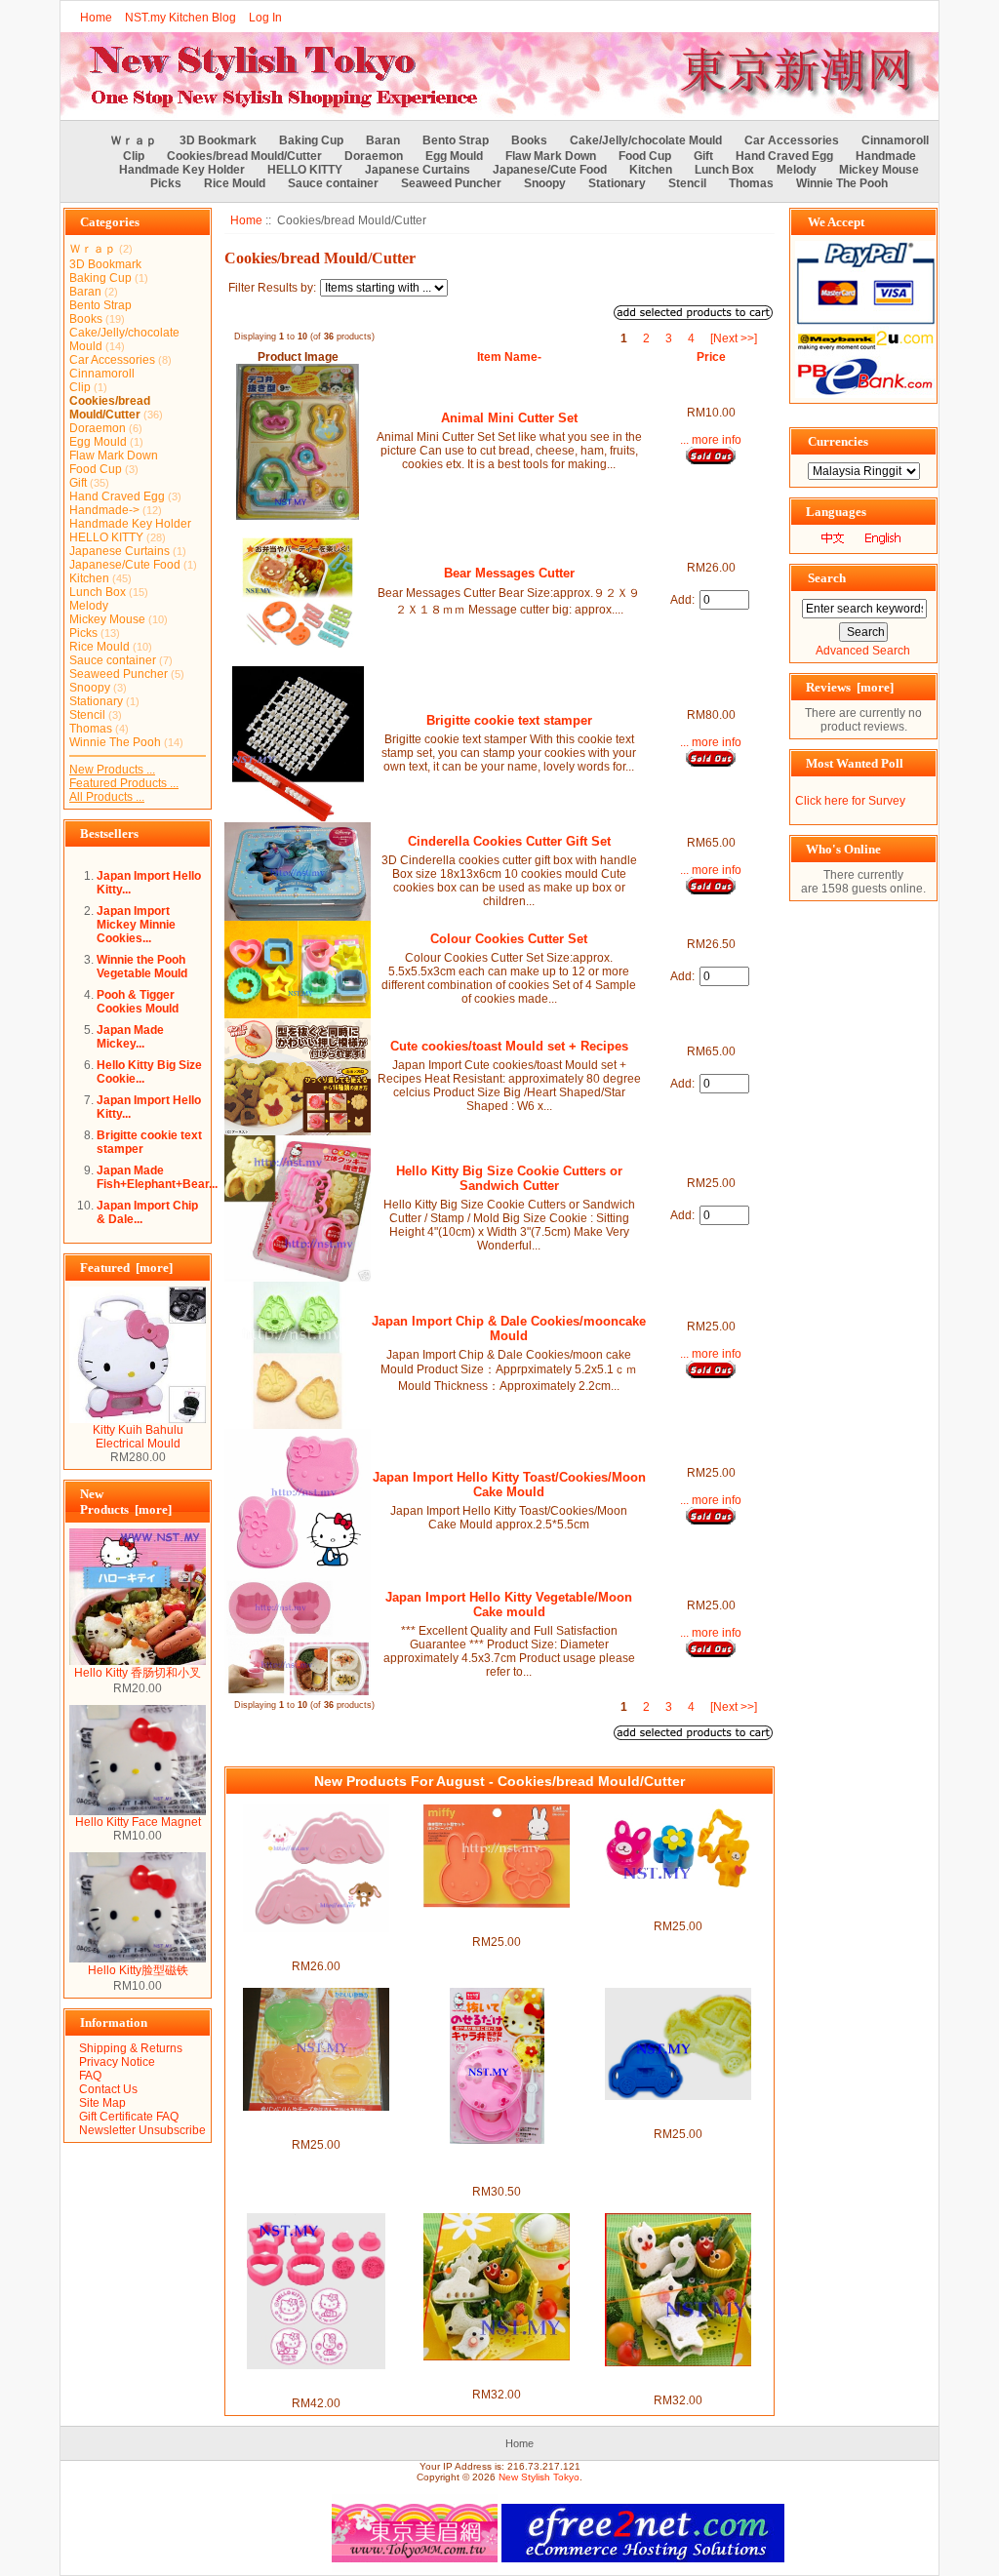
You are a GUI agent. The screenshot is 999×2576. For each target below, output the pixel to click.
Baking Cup (311, 140)
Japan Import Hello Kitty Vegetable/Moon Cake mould (509, 1605)
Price (711, 357)
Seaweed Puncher (451, 183)
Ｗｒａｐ (134, 140)
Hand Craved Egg (784, 156)
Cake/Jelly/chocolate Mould (646, 140)
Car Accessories (792, 140)
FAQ (90, 2076)
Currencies (838, 441)
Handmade (886, 156)
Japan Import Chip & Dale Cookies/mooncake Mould (509, 1328)
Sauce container (333, 183)
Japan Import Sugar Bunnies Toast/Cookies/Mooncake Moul (316, 1946)
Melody (797, 170)
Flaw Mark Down (551, 156)
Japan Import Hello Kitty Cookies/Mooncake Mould (316, 2383)
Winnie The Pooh (842, 183)
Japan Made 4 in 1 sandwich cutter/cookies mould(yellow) (678, 2380)
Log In (265, 18)
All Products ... (107, 797)
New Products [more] (126, 1502)
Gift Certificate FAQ (129, 2117)
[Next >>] (734, 338)
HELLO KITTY (305, 170)
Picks (166, 183)
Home (96, 18)
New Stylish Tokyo (539, 2477)
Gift (703, 156)
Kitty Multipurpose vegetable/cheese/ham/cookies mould (497, 2164)
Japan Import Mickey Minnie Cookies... (136, 925)
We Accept (836, 222)
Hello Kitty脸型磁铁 (138, 1970)
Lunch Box (724, 170)
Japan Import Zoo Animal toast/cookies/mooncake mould (316, 2124)
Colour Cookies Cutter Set (509, 939)
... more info (711, 440)
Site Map (102, 2103)
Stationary (617, 183)
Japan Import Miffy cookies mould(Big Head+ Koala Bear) (497, 1922)
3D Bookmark (218, 140)
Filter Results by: (272, 288)
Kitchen (651, 170)
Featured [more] (126, 1268)
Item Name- (509, 357)
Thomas (751, 183)
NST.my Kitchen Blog (180, 18)
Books (529, 140)
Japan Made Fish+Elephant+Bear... (157, 1177)
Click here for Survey (850, 801)
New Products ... (112, 770)
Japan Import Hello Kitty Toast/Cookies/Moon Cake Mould (509, 1485)
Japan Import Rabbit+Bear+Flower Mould (678, 1906)
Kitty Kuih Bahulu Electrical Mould (138, 1437)
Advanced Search (863, 651)
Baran (383, 140)
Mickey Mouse (879, 170)
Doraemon (374, 156)
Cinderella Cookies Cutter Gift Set (509, 841)
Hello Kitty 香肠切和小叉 (138, 1673)
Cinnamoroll (895, 140)
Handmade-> (104, 510)
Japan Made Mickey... (130, 1037)
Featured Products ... (124, 783)
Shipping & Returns (131, 2048)
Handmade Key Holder (182, 170)
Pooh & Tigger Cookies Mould (138, 1002)
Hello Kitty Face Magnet (138, 1822)
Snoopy (545, 183)
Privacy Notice (117, 2062)
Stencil (687, 183)
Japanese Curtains (418, 170)
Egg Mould (454, 156)
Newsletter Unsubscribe (142, 2130)
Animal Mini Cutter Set (509, 418)
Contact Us (108, 2089)
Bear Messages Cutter (509, 573)
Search (827, 578)
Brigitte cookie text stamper (509, 720)
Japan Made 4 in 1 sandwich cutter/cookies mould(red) (497, 2374)
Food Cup (645, 156)
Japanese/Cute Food (550, 170)
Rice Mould (235, 183)
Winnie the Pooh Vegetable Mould (142, 967)
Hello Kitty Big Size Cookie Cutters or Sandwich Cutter (509, 1178)
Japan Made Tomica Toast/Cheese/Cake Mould (678, 2114)
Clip (134, 156)
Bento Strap (456, 140)
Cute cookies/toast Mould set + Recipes (509, 1046)
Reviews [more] (850, 687)
